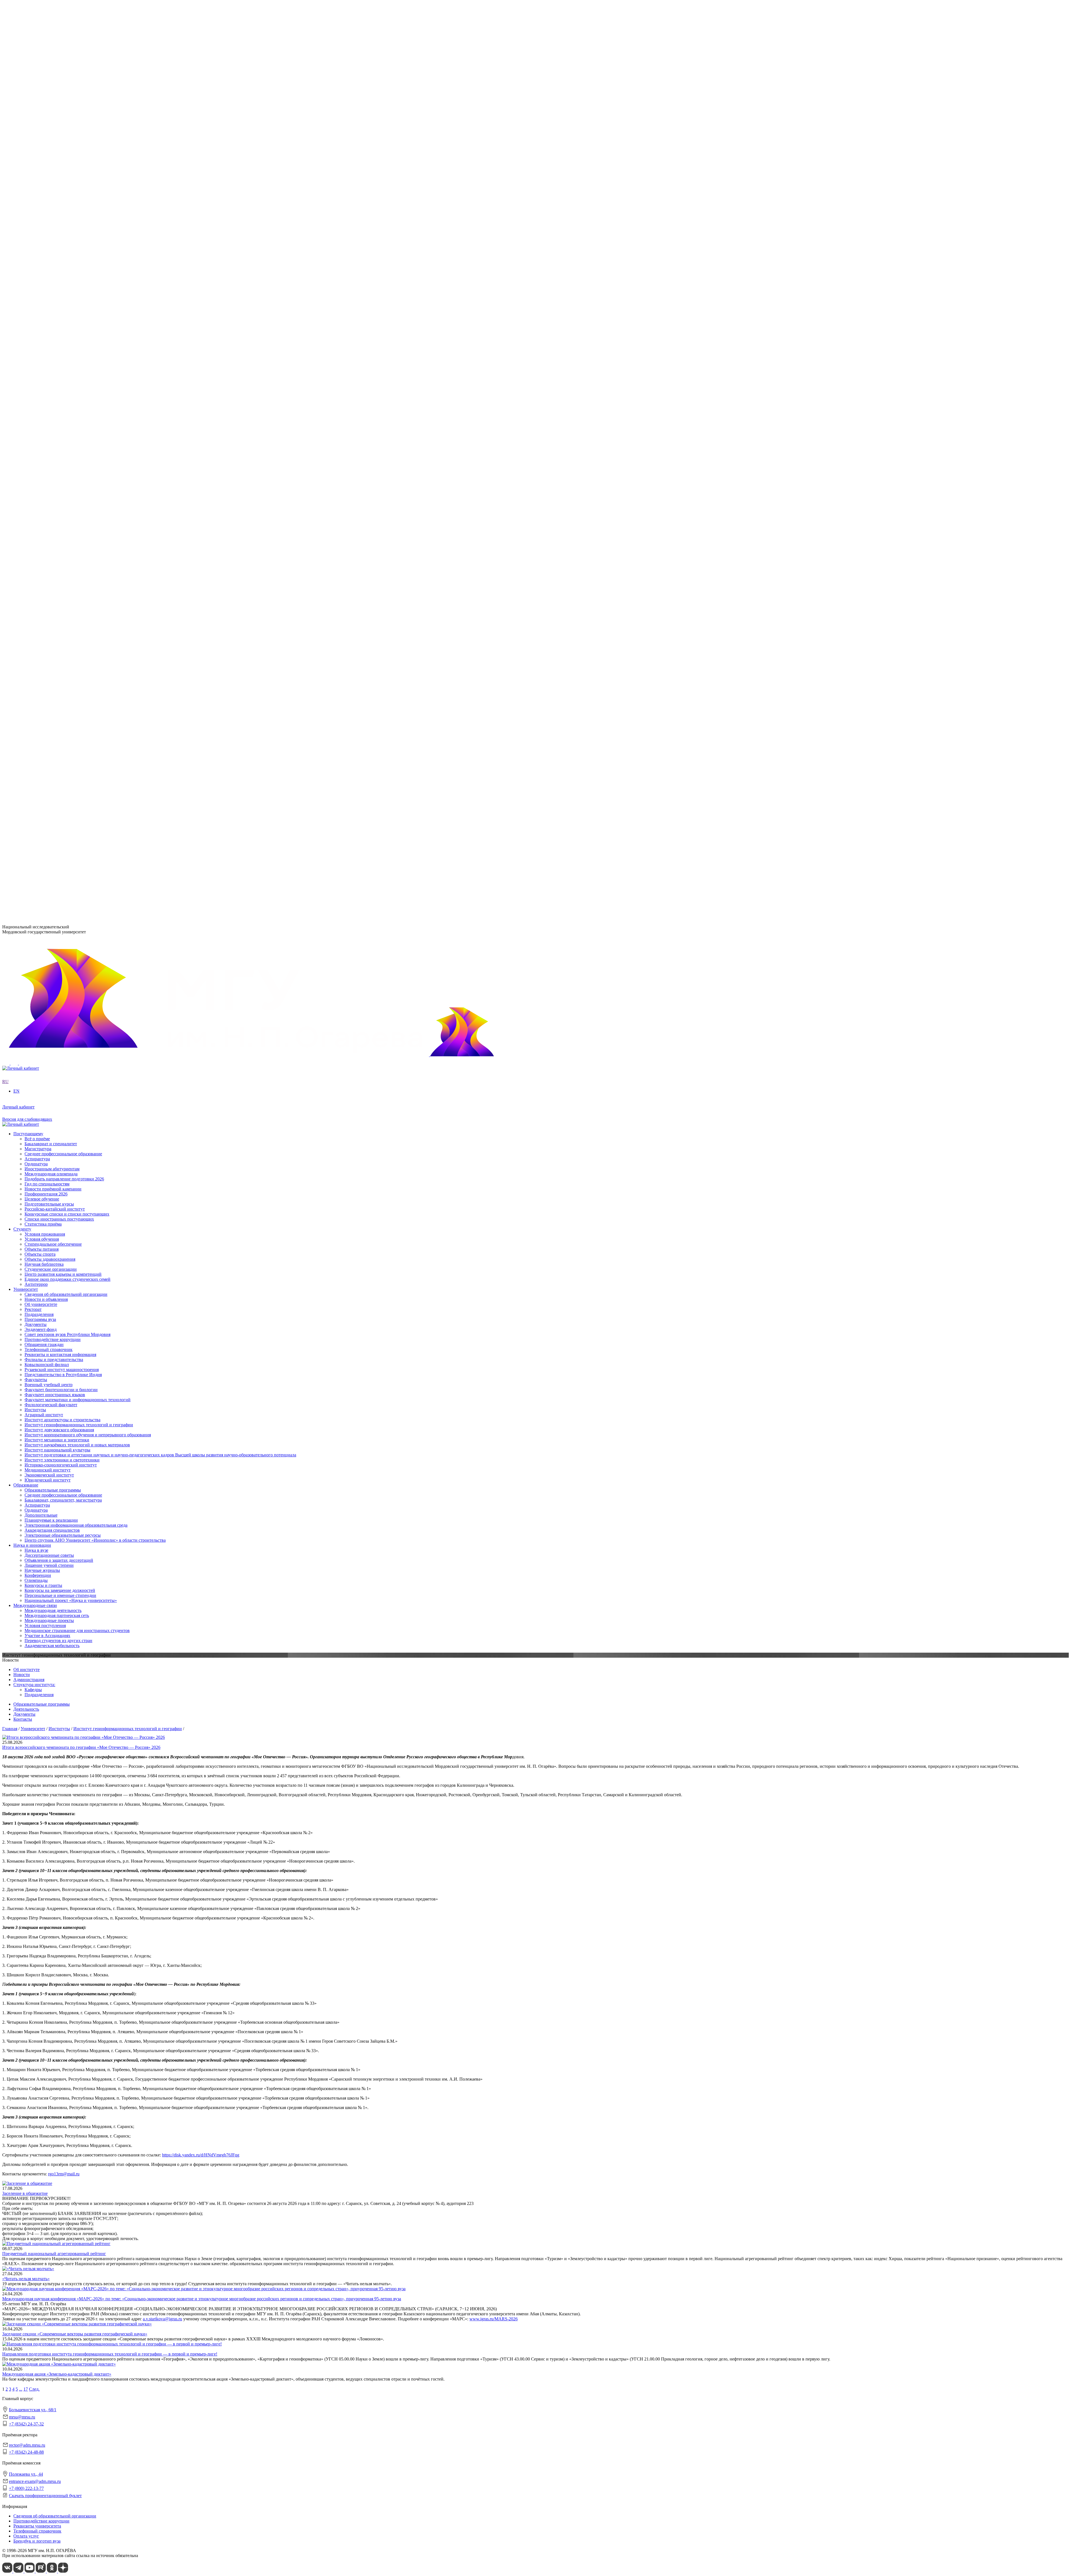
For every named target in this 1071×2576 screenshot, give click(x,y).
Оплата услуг (26, 2536)
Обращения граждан (44, 242)
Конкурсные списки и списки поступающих (67, 805)
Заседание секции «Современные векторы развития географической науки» (75, 2334)
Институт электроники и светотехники (62, 369)
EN (5, 182)
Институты (24, 319)
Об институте (26, 1670)
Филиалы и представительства (43, 426)
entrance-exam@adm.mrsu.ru (28, 881)
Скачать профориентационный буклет (45, 2496)
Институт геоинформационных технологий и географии (79, 334)
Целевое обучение (42, 790)
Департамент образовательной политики (63, 456)
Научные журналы (42, 583)
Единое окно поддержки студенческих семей (67, 714)
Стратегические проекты (48, 273)
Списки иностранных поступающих (59, 810)
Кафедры (33, 1690)
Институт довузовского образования (59, 339)
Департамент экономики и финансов (60, 486)
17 (26, 2389)
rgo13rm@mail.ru (64, 2174)
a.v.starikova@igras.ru (162, 2319)
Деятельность (26, 1709)
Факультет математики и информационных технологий (78, 415)
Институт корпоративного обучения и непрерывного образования (88, 344)
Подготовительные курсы (49, 795)
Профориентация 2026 (46, 785)
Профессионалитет (32, 283)
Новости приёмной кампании (53, 780)
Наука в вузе (36, 563)
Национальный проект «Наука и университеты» (71, 613)
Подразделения (28, 446)
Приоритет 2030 (29, 258)
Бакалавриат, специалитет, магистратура (63, 512)
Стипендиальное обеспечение (53, 679)
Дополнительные (41, 527)
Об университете (41, 207)
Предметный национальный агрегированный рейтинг (54, 2254)
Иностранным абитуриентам (52, 760)
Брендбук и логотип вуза (37, 2541)
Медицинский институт (48, 379)
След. (34, 2389)
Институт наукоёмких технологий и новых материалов (77, 354)
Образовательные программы (53, 502)
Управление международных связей (59, 466)
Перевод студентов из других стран (58, 654)
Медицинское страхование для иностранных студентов (77, 644)
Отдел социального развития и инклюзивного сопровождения (84, 471)
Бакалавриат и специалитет (51, 735)
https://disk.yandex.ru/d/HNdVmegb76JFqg (201, 2155)
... (21, 2389)
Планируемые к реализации (51, 532)
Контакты (23, 1719)
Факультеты (25, 395)
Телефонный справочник (49, 247)
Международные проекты (49, 634)
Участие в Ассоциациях (47, 649)
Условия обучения (42, 674)
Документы (36, 222)
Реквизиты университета (37, 2526)
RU (5, 177)
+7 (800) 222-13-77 (20, 892)
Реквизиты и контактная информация (60, 252)
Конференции (38, 588)
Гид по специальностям (47, 775)
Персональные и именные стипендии (60, 608)
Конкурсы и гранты (43, 598)
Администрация (29, 1680)
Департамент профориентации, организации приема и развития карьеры (94, 451)
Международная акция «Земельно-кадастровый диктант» (57, 2374)
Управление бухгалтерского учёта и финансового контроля (81, 476)
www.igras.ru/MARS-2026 (494, 2319)
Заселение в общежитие (25, 2193)
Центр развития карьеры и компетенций (63, 709)
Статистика (36, 303)
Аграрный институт (44, 324)
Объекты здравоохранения (50, 694)
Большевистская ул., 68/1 (26, 832)
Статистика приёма (43, 815)
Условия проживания (45, 669)
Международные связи (35, 618)
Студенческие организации (51, 704)
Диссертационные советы (49, 568)
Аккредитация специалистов (52, 542)
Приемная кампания (44, 298)
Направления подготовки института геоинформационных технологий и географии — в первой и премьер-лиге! (110, 2354)
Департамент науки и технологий (57, 481)
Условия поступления (45, 639)
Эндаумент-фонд (41, 227)
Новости (33, 268)
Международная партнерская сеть (57, 629)
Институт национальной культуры (57, 359)
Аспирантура (37, 517)
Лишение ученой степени (49, 578)
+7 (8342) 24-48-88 (26, 2452)
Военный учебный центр (49, 400)
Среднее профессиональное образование (63, 507)
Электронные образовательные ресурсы (63, 547)
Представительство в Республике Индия (63, 441)
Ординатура (36, 522)
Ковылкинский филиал (47, 431)
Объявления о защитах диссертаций (59, 573)
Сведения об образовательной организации (66, 197)
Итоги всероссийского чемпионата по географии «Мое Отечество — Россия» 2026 (81, 1747)
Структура (35, 212)
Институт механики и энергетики (57, 349)
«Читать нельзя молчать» (26, 2279)
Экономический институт (49, 384)
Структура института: (34, 1685)
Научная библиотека (44, 699)
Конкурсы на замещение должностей (60, 603)
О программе (37, 263)
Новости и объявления (46, 202)
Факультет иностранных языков (55, 410)
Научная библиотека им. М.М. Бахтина (62, 491)
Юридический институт (48, 389)
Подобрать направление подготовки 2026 (64, 770)
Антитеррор (36, 719)
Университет (26, 192)
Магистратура (38, 740)
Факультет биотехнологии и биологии (61, 405)
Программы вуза (40, 217)
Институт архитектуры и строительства (62, 329)
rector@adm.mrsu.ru (27, 2445)
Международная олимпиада (51, 765)
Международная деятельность (53, 624)
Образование (26, 497)
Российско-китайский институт (55, 800)
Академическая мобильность (52, 659)
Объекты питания (42, 684)
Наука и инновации (32, 558)
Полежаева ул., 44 (19, 870)
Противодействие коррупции (53, 237)
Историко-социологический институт (61, 374)
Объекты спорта (40, 689)
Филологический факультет (51, 420)
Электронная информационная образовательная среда (76, 537)
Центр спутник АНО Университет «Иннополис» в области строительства (95, 552)
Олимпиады (36, 593)
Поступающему (28, 725)
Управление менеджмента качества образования (70, 461)
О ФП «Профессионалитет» (51, 288)
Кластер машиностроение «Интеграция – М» (67, 293)
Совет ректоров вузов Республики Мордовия (67, 232)
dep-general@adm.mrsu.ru (26, 842)
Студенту (22, 664)
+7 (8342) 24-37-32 (20, 853)
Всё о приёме (37, 730)
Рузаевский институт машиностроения (62, 436)
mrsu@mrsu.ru (22, 2417)
